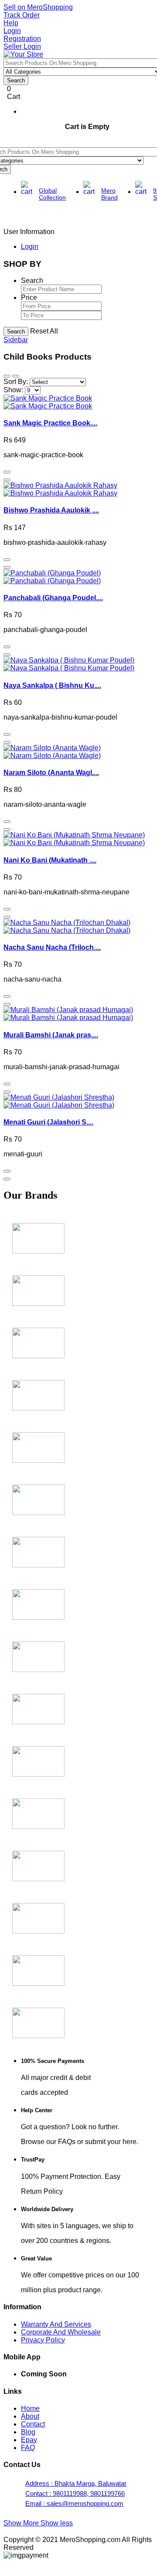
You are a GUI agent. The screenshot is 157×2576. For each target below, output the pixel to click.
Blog (28, 2432)
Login (12, 31)
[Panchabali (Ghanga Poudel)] (52, 577)
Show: (13, 390)
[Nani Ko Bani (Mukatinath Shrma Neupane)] (74, 839)
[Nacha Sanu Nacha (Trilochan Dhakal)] (67, 926)
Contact (33, 2424)
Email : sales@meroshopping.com (74, 2503)
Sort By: (16, 382)
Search (16, 331)
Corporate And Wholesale (61, 2332)
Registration (22, 39)
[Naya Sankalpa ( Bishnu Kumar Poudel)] (69, 664)
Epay (29, 2440)
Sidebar (16, 340)
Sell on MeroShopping (38, 7)
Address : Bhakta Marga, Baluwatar (76, 2483)
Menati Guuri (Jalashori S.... (48, 1122)
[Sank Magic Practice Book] (48, 402)
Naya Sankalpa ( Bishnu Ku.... (52, 685)
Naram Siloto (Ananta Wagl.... (51, 773)
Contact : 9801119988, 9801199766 (75, 2493)
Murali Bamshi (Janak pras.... (51, 1035)
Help (11, 23)
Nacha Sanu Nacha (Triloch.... (52, 947)
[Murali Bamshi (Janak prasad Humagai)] (68, 1014)
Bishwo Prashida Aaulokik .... (51, 510)
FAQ (28, 2448)
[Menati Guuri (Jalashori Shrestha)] (59, 1101)
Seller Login (22, 46)
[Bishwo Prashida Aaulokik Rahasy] (60, 489)
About (30, 2416)
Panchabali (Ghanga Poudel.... (53, 598)
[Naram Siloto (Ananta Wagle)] (52, 752)
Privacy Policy (43, 2340)
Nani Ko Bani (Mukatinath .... (50, 860)
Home (30, 2408)
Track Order (22, 15)
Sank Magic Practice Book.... (50, 423)
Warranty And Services (56, 2324)
